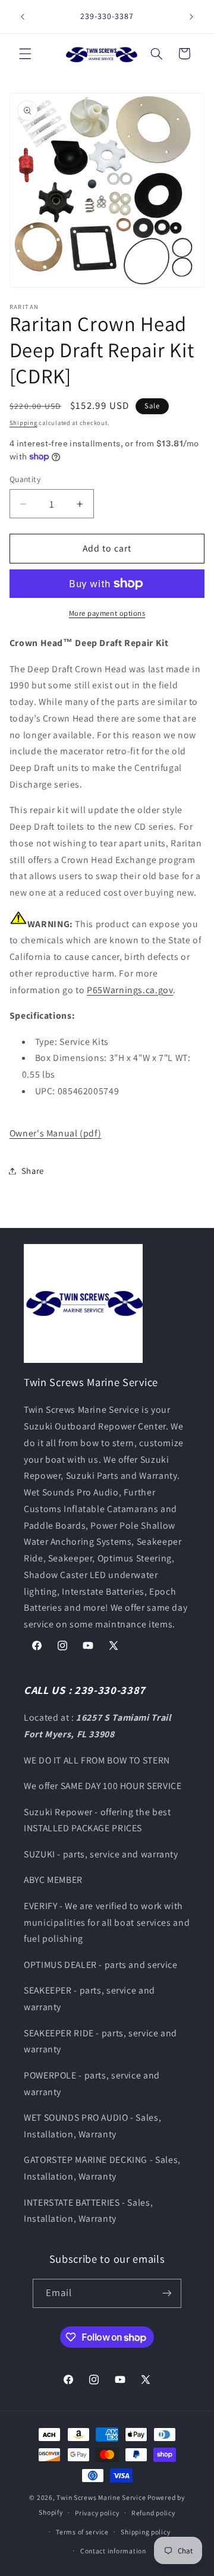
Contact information (113, 2551)
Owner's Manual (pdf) (56, 1133)
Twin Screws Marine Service (101, 2497)
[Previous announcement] (23, 17)
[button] (25, 53)
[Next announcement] (191, 17)
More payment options (107, 613)
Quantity (25, 479)
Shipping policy (145, 2532)
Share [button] (33, 1171)
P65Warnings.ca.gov (130, 990)
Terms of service (82, 2532)
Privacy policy (97, 2513)
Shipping (23, 423)
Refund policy (153, 2513)
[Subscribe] (167, 2293)
